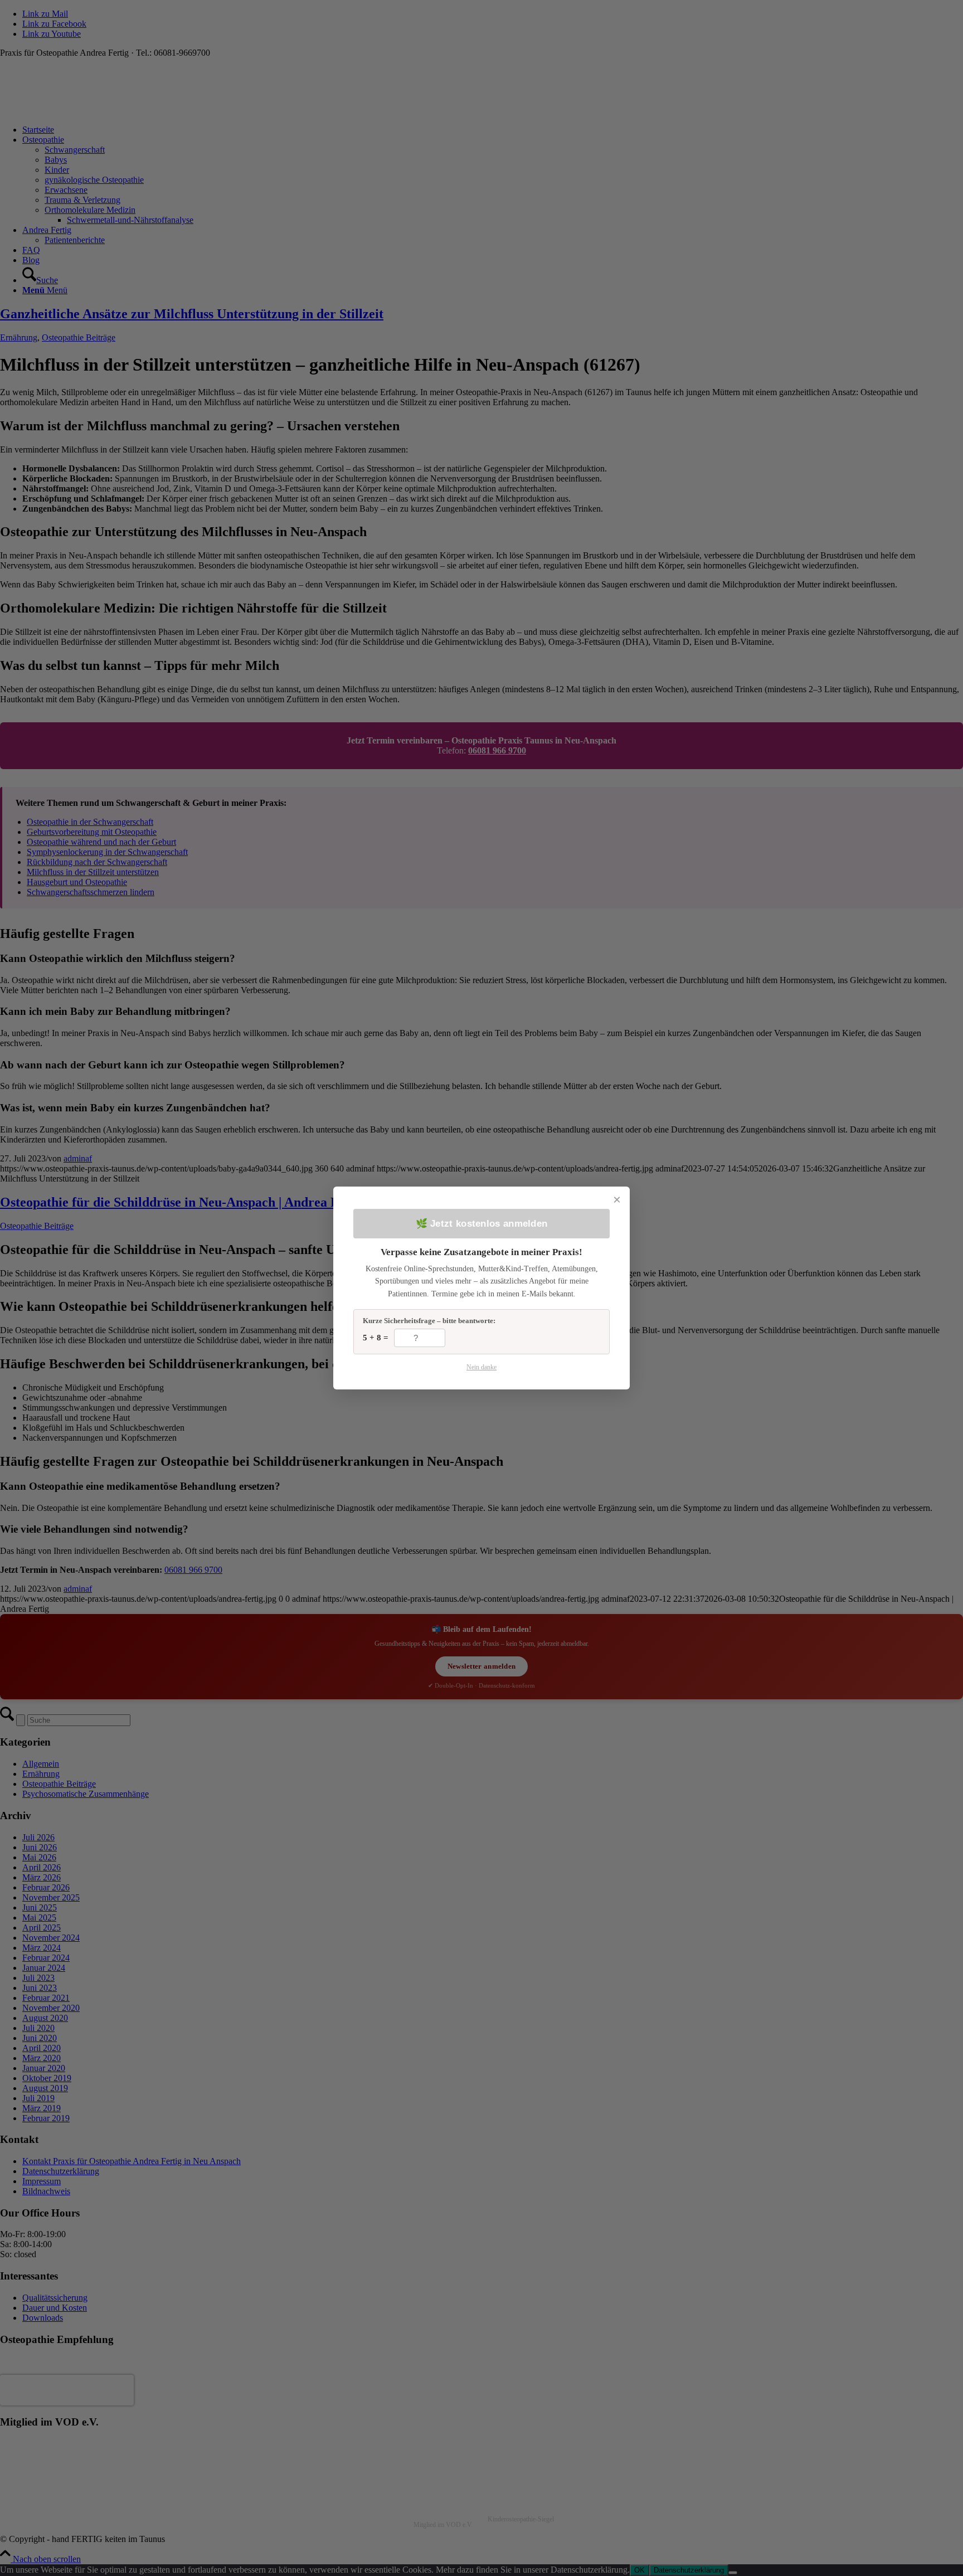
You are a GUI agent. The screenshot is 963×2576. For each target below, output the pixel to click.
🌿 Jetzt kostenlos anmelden (482, 1224)
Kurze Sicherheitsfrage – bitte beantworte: (429, 1321)
